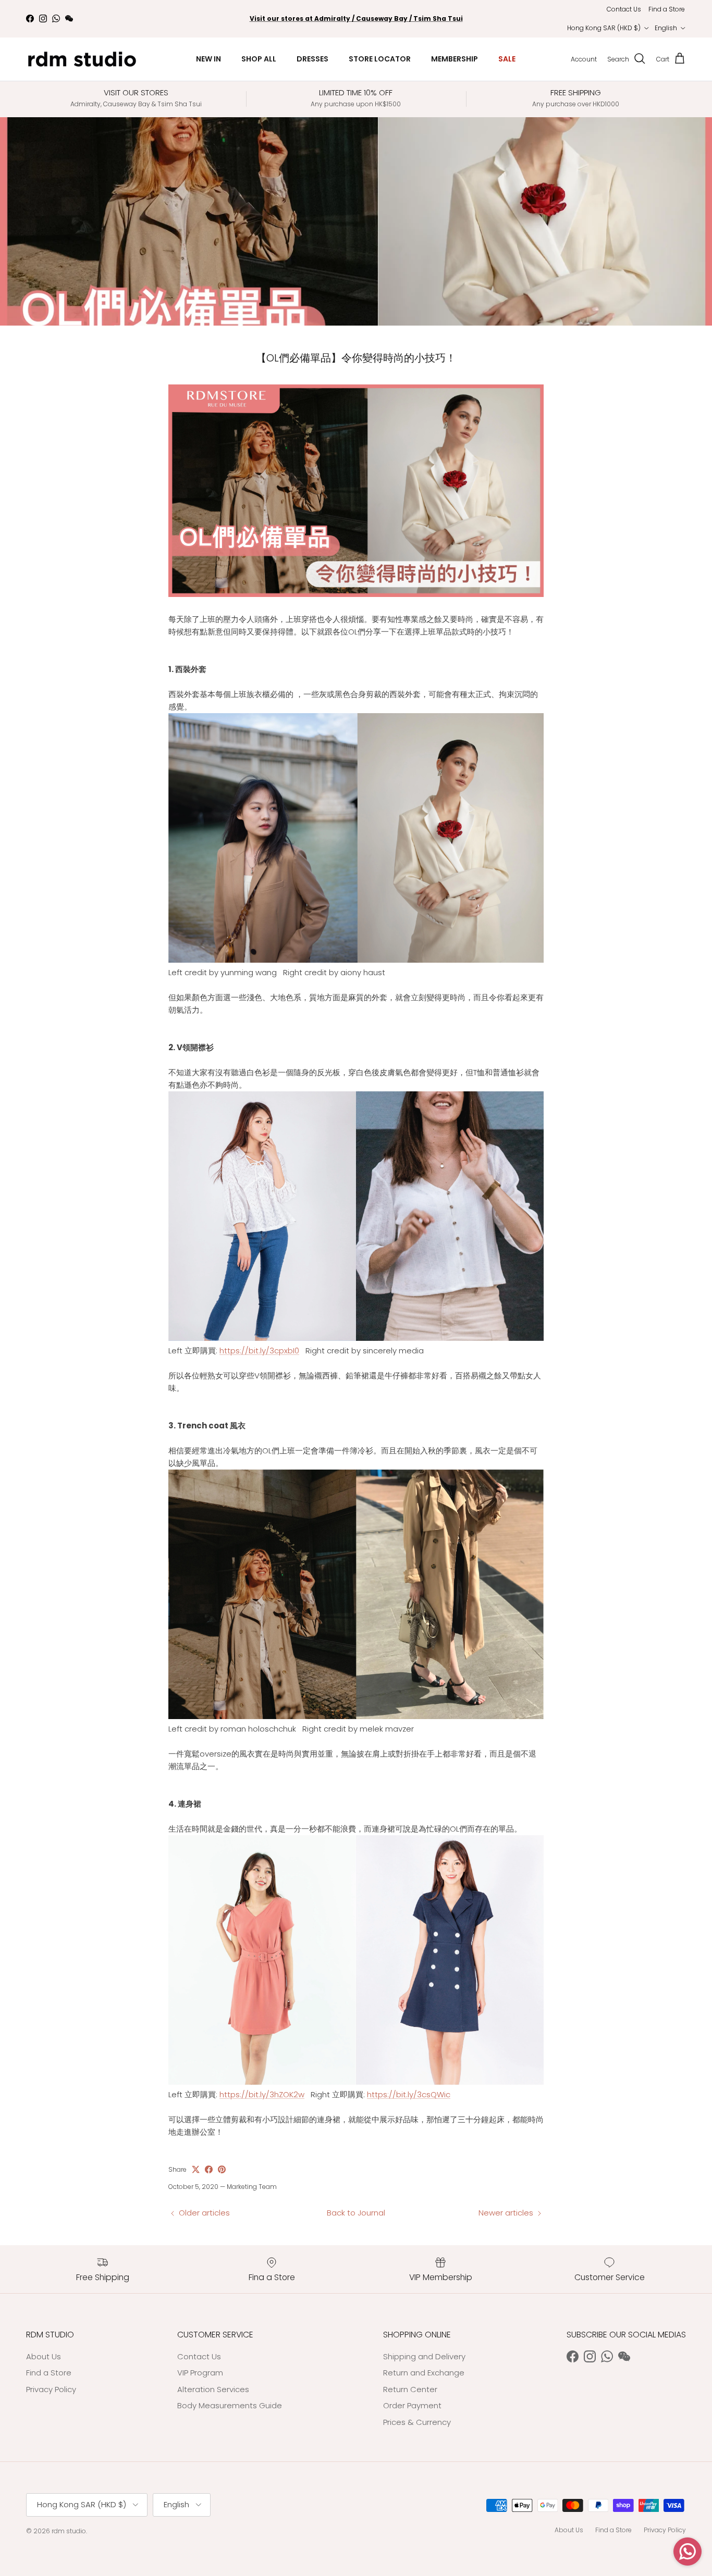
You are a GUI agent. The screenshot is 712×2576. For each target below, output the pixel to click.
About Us (44, 2356)
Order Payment (412, 2405)
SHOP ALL (259, 59)
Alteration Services (213, 2389)
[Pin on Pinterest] (222, 2169)
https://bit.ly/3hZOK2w (262, 2094)
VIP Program (200, 2373)
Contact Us (624, 9)
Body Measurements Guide (230, 2405)
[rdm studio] (82, 59)
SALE (507, 59)
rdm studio (69, 2531)
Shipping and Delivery (424, 2356)
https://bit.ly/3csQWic (409, 2094)
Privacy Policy (51, 2389)
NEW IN (208, 59)
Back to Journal (356, 2213)
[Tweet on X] (196, 2169)
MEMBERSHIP (455, 59)
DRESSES (312, 59)
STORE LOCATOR (380, 59)
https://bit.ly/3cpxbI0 (259, 1351)
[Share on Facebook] (209, 2169)
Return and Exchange (424, 2373)
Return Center (410, 2389)
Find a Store (667, 9)
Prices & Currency (417, 2422)
